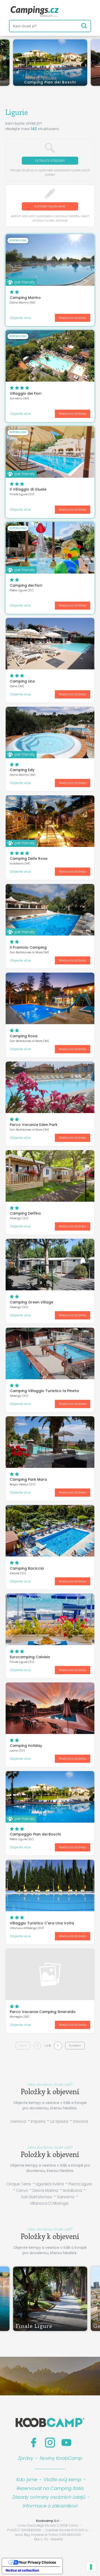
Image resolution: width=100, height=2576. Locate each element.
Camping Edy (22, 770)
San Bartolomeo (37, 2197)
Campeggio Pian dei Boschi (35, 1834)
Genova (18, 2121)
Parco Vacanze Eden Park (34, 1125)
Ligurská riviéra (50, 2184)
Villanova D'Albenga (49, 2203)
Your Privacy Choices (37, 2562)
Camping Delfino (25, 1213)
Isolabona (72, 2190)
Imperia (38, 2121)
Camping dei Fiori (26, 585)
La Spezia (59, 2121)
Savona (80, 2121)
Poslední (75, 2045)
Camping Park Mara (28, 1479)
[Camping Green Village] (50, 1265)
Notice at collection (22, 2570)
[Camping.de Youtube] (66, 2443)
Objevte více (20, 318)
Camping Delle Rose (29, 858)
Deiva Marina (45, 2190)
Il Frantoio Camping (28, 947)
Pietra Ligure (80, 2184)
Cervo (22, 2190)
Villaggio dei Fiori (26, 393)
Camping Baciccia (27, 1568)
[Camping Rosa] (50, 998)
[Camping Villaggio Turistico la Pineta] (50, 1353)
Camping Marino (25, 298)
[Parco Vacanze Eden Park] (50, 1087)
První (23, 2045)
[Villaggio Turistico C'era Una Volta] (50, 1885)
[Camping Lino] (50, 644)
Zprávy (26, 2458)
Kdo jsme (27, 2480)
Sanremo (66, 2197)
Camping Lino (22, 681)
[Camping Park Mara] (50, 1442)
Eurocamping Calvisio (30, 1657)
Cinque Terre (19, 2184)
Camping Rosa (24, 1036)
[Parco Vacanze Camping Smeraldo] (50, 1974)
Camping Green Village (32, 1302)
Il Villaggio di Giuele (28, 489)
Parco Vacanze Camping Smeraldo (43, 2012)
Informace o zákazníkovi (50, 2506)
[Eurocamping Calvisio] (50, 1619)
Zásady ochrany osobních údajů (49, 2497)
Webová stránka (73, 318)
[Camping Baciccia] (50, 1531)
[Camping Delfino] (50, 1176)
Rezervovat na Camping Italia (50, 2488)
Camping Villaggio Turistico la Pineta (44, 1391)
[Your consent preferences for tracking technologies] (91, 2567)
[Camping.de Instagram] (50, 2443)
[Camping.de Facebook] (34, 2443)
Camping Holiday (26, 1746)
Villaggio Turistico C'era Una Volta (42, 1923)
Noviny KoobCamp (61, 2458)
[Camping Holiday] (50, 1708)
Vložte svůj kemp (62, 2480)
